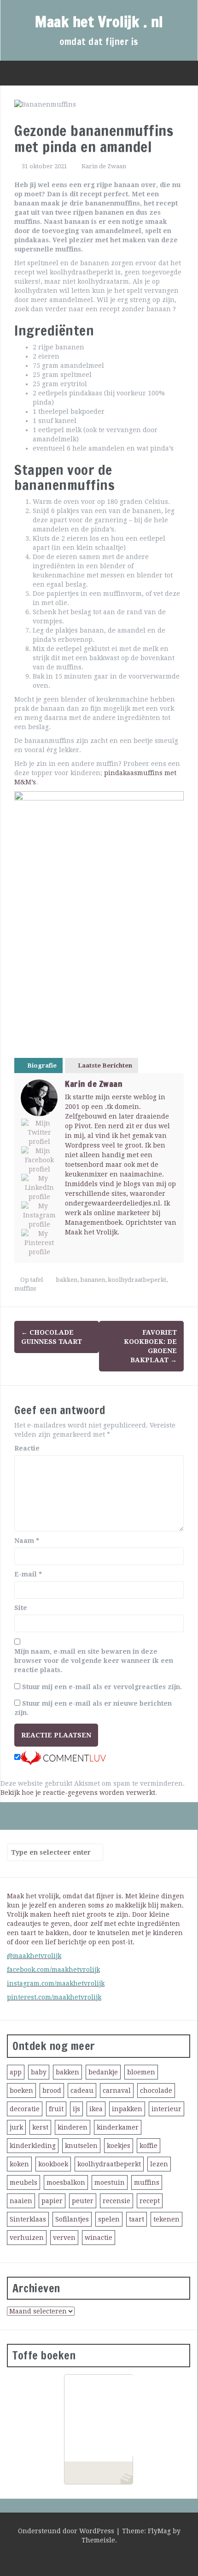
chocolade (156, 2091)
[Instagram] (39, 1215)
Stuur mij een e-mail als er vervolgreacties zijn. (102, 1687)
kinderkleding (33, 2146)
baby (39, 2072)
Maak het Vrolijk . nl (99, 22)
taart (137, 2219)
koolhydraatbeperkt (137, 1280)
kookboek (53, 2164)
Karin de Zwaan (104, 166)
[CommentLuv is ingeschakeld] (63, 1758)
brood (52, 2091)
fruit (56, 2109)
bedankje (103, 2072)
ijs (76, 2109)
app (16, 2072)
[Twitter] (39, 1132)
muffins (25, 1288)
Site (21, 1608)
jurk (16, 2127)
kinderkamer (118, 2127)
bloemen (141, 2072)
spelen (109, 2219)
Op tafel (32, 1280)
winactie (99, 2238)
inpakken (127, 2109)
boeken (21, 2091)
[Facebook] (39, 1160)
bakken (67, 1280)
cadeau (82, 2091)
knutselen (81, 2146)
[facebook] (104, 2558)
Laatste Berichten (105, 1065)
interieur (166, 2109)
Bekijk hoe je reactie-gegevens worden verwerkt (78, 1793)
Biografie (42, 1065)
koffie (148, 2146)
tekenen (166, 2219)
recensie (116, 2201)
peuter (83, 2201)
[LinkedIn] (39, 1188)
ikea (96, 2109)
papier (52, 2201)
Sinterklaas (28, 2219)
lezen (159, 2164)
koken (19, 2164)
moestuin (110, 2182)
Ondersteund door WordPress (67, 2531)
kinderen (73, 2127)
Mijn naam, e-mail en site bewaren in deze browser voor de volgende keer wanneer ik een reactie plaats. (94, 1661)
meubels (23, 2182)
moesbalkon (66, 2182)
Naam (27, 1541)
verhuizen (27, 2238)
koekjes (119, 2146)
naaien (21, 2201)
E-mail (28, 1574)
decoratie (25, 2109)
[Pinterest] (39, 1243)
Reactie (27, 1448)
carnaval (117, 2091)
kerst (40, 2127)
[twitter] (87, 2558)
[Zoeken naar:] (51, 1852)
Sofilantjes (72, 2219)
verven (64, 2238)
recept (150, 2201)
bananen (93, 1280)
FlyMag (159, 2531)
